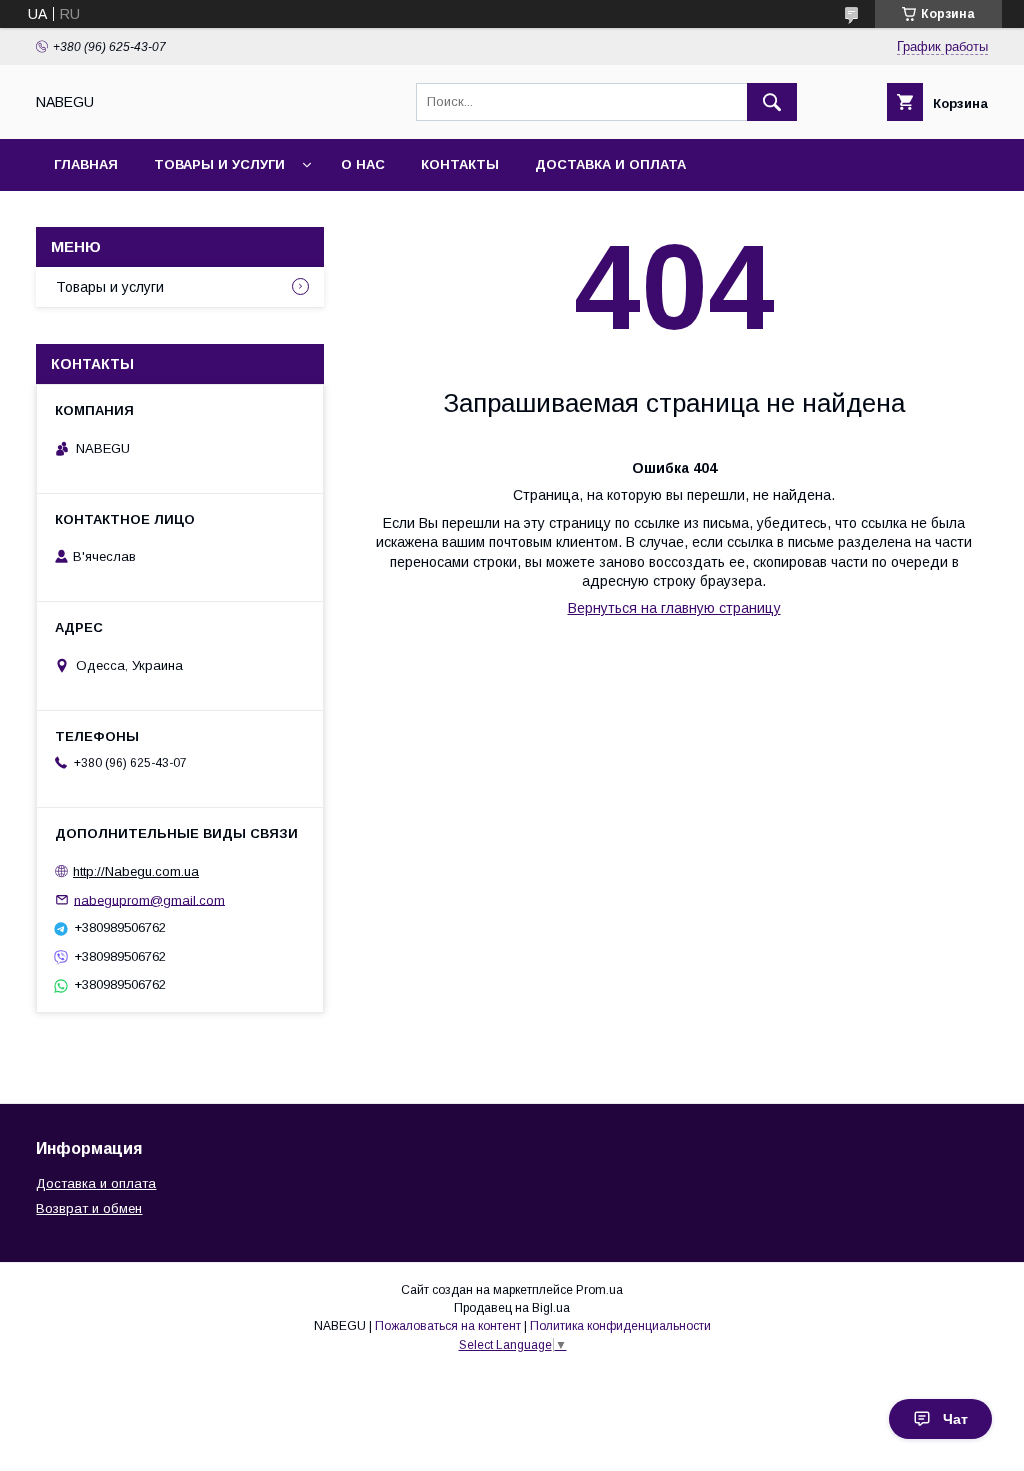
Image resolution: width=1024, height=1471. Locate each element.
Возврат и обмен (89, 1208)
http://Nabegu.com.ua (136, 871)
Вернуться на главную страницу (674, 608)
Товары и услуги (219, 164)
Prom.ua (599, 1290)
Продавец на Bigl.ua (512, 1308)
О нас (363, 164)
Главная (86, 164)
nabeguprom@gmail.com (149, 899)
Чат (955, 1419)
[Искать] (772, 102)
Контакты (460, 164)
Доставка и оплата (610, 164)
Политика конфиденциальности (620, 1326)
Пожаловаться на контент (448, 1326)
